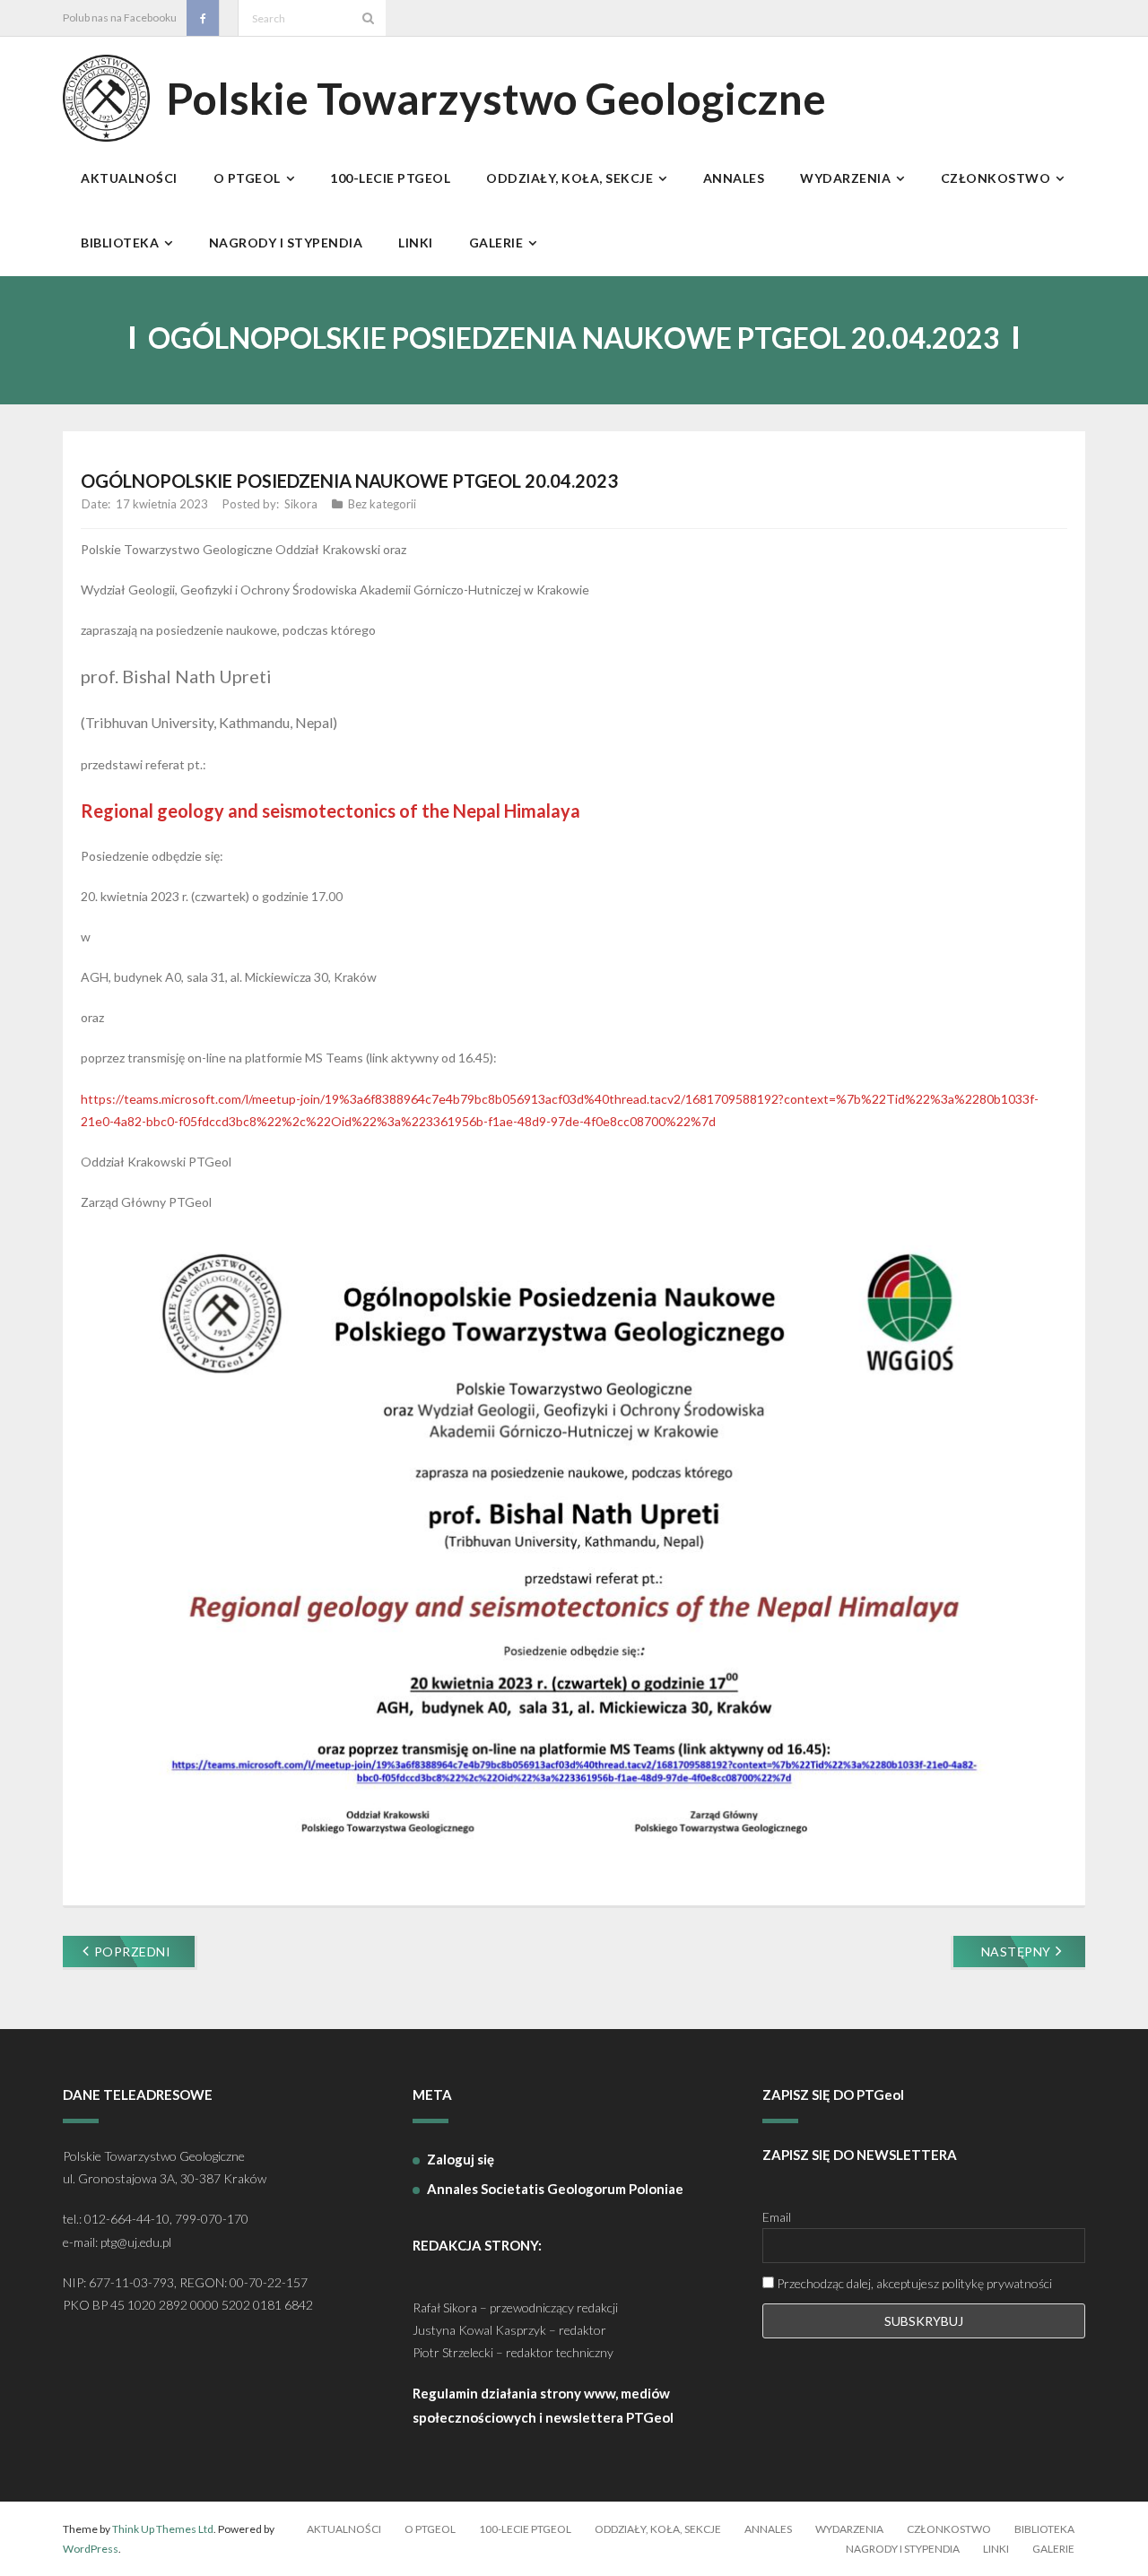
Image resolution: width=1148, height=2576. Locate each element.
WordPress (91, 2549)
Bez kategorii (382, 504)
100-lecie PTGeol (525, 2529)
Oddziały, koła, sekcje (658, 2529)
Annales (768, 2529)
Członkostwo (949, 2529)
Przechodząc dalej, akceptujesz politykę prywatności (913, 2283)
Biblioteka (1044, 2529)
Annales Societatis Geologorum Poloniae (555, 2189)
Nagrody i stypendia (903, 2549)
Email (777, 2217)
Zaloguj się (461, 2159)
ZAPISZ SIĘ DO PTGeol (833, 2095)
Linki (996, 2549)
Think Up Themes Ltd (163, 2529)
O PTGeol (430, 2529)
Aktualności (344, 2529)
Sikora (301, 504)
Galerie (1053, 2549)
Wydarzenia (849, 2529)
